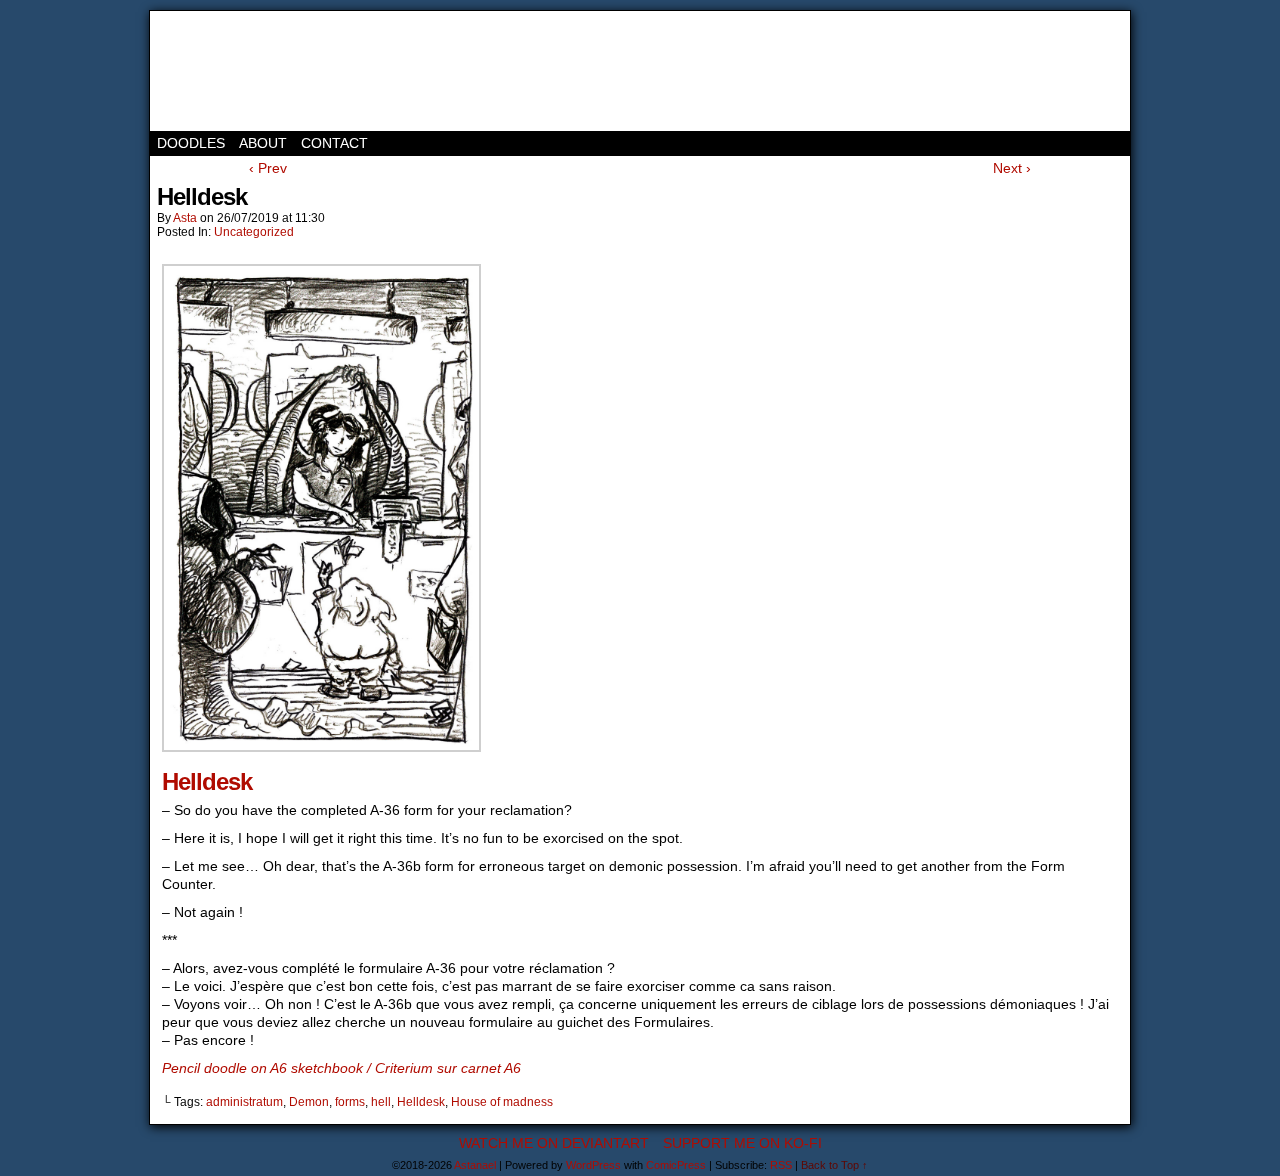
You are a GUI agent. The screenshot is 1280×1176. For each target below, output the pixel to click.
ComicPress (676, 1165)
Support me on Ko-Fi (742, 1143)
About (263, 143)
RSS (781, 1165)
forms (350, 1102)
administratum (244, 1102)
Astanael (240, 71)
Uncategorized (254, 232)
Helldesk (207, 781)
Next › (1012, 168)
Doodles (191, 143)
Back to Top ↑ (834, 1165)
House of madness (502, 1102)
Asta (185, 218)
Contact (334, 143)
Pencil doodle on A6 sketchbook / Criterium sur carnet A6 (341, 1068)
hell (381, 1102)
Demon (309, 1102)
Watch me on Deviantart (554, 1143)
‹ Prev (268, 168)
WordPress (593, 1165)
